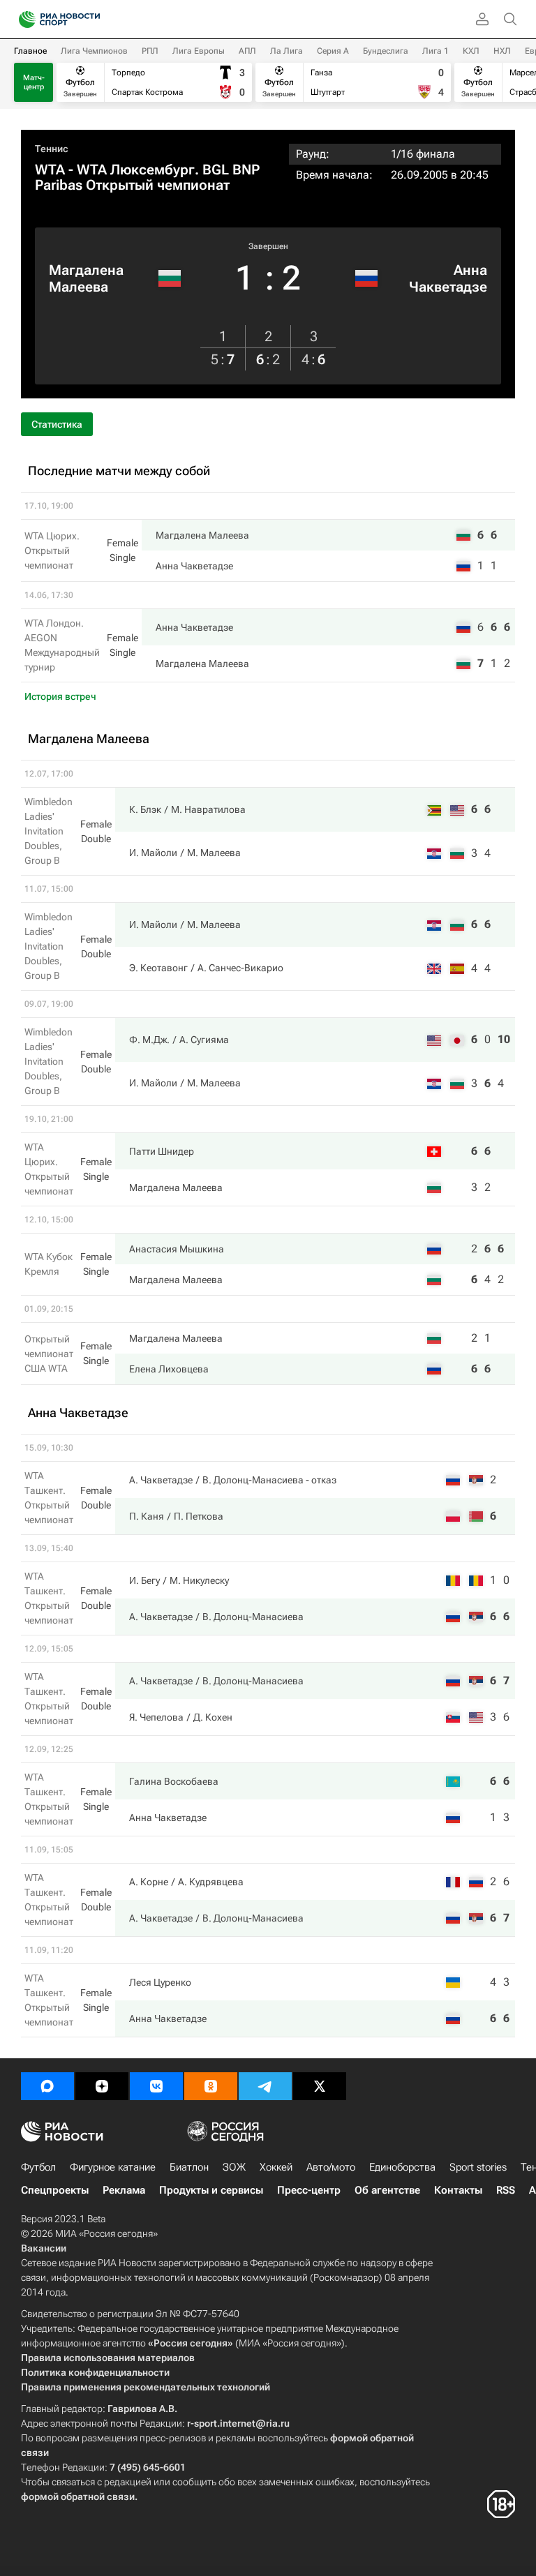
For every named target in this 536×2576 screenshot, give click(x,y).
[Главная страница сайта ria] (23, 20)
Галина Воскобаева (174, 1781)
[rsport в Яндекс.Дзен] (102, 2086)
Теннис (52, 149)
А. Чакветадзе (161, 1480)
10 (504, 1039)
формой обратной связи (78, 2496)
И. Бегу (144, 1580)
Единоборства (402, 2167)
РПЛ (150, 51)
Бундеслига (386, 51)
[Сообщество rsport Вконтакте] (156, 2086)
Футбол (38, 2167)
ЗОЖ (234, 2167)
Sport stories (478, 2167)
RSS (506, 2190)
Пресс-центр (309, 2190)
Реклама (124, 2190)
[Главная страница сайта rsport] (91, 20)
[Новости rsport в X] (320, 2086)
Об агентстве (387, 2190)
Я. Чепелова (156, 1717)
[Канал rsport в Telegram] (265, 2086)
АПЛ (247, 51)
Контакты (458, 2190)
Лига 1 (435, 51)
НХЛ (502, 51)
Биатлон (189, 2167)
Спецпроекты (55, 2190)
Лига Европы (199, 51)
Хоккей (276, 2167)
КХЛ (471, 51)
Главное (30, 51)
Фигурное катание (113, 2167)
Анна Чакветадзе (448, 278)
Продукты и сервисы (211, 2190)
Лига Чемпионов (94, 51)
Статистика (57, 424)
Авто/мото (331, 2167)
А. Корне (149, 1882)
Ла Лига (286, 51)
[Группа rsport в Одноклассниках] (211, 2086)
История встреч (60, 696)
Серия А (333, 51)
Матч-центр (34, 82)
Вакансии (44, 2248)
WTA (50, 170)
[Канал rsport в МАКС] (47, 2086)
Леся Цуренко (160, 1982)
